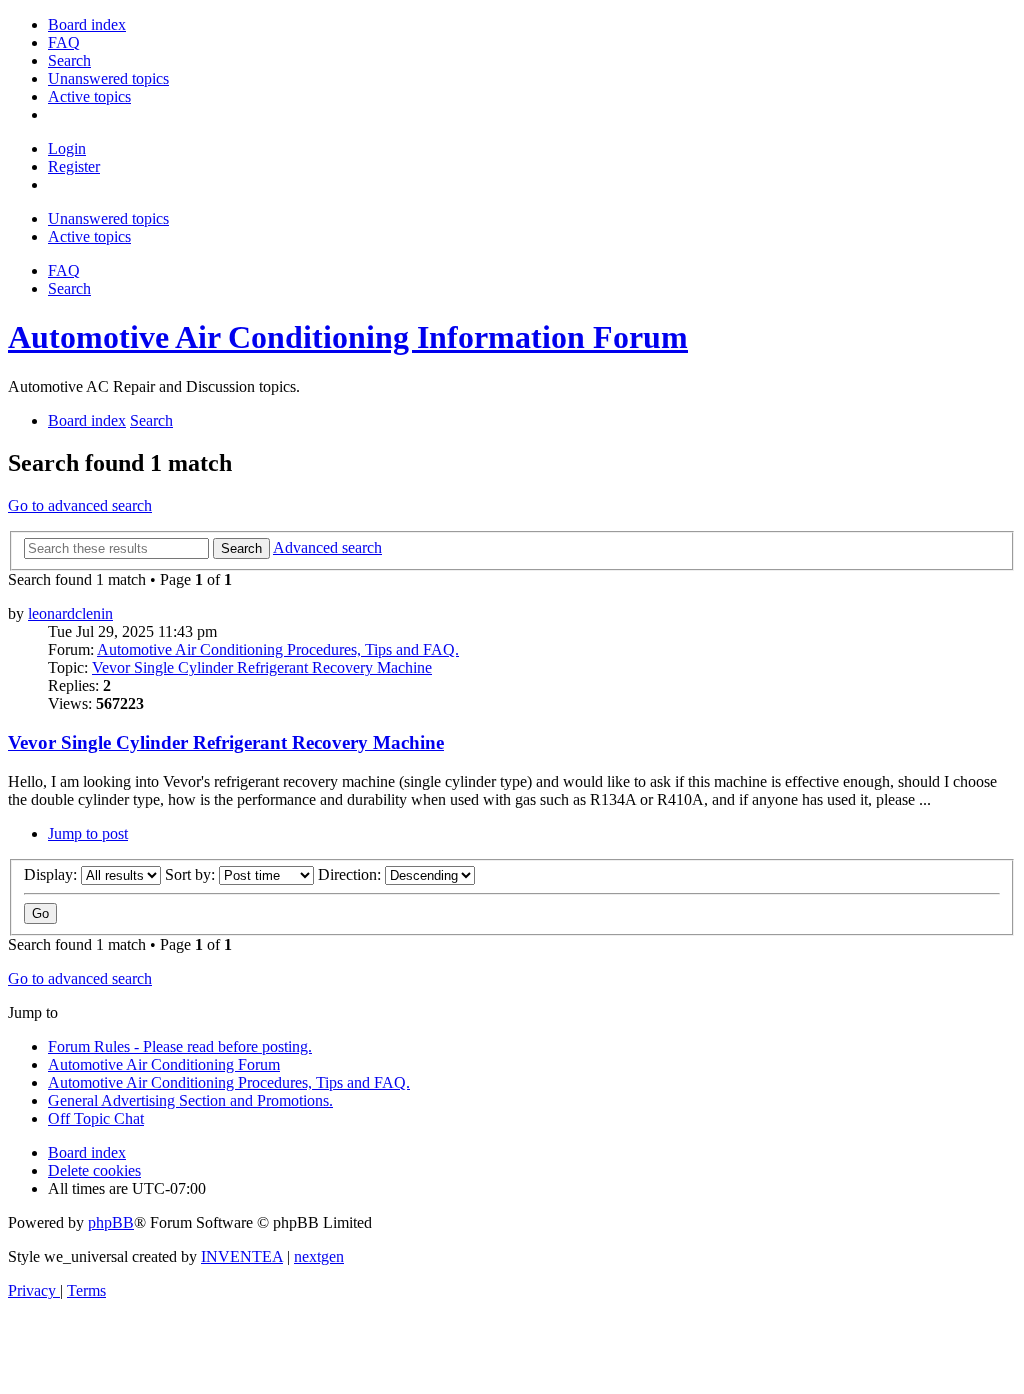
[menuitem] (87, 24)
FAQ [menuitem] (64, 270)
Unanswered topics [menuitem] (108, 218)
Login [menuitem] (67, 148)
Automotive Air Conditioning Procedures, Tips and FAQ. (278, 649)
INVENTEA (242, 1256)
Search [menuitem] (69, 288)
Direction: (351, 874)
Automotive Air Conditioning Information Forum (348, 337)
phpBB (111, 1222)
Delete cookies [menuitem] (94, 1170)
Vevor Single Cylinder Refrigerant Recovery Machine (262, 667)
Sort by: (192, 874)
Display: (52, 874)
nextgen (319, 1256)
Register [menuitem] (74, 166)
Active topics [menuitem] (89, 236)
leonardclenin (70, 613)
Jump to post (88, 833)
